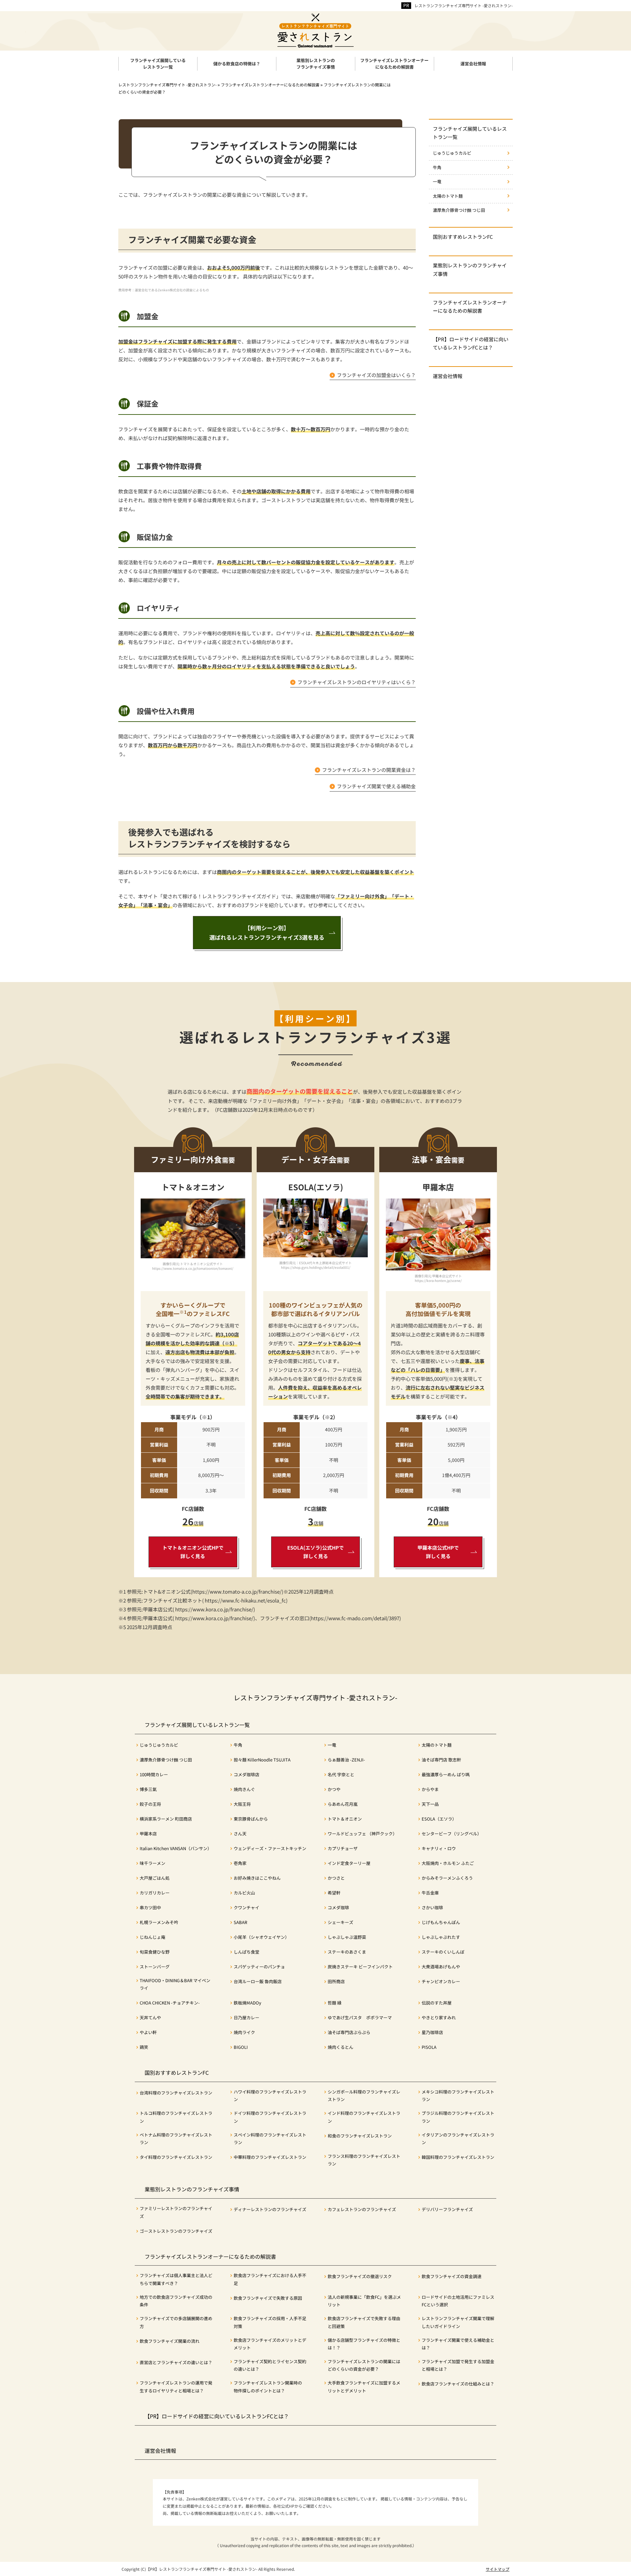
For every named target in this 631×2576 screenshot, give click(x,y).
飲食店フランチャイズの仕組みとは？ (458, 2384)
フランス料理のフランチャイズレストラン (364, 2160)
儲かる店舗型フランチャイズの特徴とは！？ (364, 2344)
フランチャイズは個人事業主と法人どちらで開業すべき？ (176, 2279)
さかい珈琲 (432, 1907)
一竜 (437, 181)
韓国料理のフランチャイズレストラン (458, 2157)
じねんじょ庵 (152, 1937)
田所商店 (336, 1981)
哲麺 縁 (335, 2003)
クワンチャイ (246, 1907)
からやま (430, 1789)
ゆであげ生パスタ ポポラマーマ (360, 2017)
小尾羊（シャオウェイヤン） (261, 1937)
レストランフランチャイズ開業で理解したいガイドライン (458, 2322)
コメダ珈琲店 (246, 1774)
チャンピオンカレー (441, 1981)
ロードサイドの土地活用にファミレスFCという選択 (458, 2301)
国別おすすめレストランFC (463, 237)
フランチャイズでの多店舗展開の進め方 (176, 2322)
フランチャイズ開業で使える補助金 (376, 786)
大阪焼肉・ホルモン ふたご (448, 1863)
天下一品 (430, 1804)
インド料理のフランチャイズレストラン (364, 2117)
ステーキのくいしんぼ (443, 1952)
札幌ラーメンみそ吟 (159, 1922)
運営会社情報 (448, 376)
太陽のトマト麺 (448, 196)
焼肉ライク (244, 2032)
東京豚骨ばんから (251, 1819)
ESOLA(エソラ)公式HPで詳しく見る (315, 1552)
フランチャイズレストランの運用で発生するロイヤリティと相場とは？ (176, 2386)
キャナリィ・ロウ (439, 1848)
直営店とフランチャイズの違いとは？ (176, 2362)
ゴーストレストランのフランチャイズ (176, 2231)
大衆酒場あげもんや (441, 1967)
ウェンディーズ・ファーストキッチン (270, 1848)
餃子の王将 (150, 1804)
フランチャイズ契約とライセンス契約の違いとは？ (270, 2365)
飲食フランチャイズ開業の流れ (170, 2341)
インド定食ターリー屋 (349, 1863)
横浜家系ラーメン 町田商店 (166, 1819)
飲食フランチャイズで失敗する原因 (268, 2298)
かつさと (336, 1878)
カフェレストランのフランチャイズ (362, 2209)
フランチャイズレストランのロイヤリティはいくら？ (357, 682)
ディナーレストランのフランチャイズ (270, 2209)
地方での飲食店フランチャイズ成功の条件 (176, 2301)
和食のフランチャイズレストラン (360, 2136)
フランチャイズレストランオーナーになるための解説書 (470, 306)
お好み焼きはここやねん (257, 1878)
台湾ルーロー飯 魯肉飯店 (258, 1981)
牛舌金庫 (430, 1893)
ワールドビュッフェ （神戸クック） (362, 1834)
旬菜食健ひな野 (155, 1952)
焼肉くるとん (340, 2047)
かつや (334, 1789)
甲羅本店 (148, 1834)
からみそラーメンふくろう (447, 1878)
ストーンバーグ (155, 1967)
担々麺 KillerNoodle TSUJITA (262, 1760)
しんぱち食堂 (246, 1952)
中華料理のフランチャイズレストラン (270, 2157)
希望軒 (334, 1893)
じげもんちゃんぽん (441, 1922)
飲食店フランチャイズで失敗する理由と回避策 (364, 2322)
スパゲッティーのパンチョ (259, 1967)
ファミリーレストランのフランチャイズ (176, 2212)
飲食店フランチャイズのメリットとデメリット (270, 2344)
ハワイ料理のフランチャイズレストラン (270, 2095)
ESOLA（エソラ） (439, 1819)
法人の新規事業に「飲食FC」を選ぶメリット (364, 2301)
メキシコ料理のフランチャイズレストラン (458, 2095)
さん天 (240, 1834)
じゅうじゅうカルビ (452, 153)
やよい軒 (148, 2032)
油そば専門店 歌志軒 (441, 1760)
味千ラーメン (152, 1863)
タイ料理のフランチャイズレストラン (176, 2157)
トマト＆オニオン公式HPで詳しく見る (193, 1552)
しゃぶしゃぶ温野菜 (347, 1937)
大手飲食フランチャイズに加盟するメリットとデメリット (364, 2386)
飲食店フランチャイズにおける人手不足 (270, 2279)
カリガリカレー (155, 1893)
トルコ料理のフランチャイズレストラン (176, 2117)
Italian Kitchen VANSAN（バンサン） (176, 1848)
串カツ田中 (150, 1907)
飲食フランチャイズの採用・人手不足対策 (270, 2322)
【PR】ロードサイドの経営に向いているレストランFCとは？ (471, 343)
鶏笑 (144, 2047)
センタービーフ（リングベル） (452, 1834)
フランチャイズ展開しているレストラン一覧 (470, 133)
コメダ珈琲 (338, 1907)
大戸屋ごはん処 (155, 1878)
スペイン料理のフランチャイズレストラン (270, 2139)
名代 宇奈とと (341, 1774)
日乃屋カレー (246, 2017)
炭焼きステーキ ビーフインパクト (360, 1967)
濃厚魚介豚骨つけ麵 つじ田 (459, 210)
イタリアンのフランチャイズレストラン (458, 2139)
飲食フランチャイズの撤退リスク (360, 2276)
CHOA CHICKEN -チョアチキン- (170, 2003)
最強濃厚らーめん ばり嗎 (446, 1774)
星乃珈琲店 (432, 2032)
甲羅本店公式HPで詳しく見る (438, 1552)
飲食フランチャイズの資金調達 (452, 2276)
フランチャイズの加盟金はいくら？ (376, 375)
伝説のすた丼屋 (437, 2003)
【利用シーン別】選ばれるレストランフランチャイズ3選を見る (267, 933)
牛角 (437, 167)
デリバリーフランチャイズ (447, 2209)
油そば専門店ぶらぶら (349, 2032)
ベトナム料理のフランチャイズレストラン (176, 2139)
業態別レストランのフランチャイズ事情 (470, 269)
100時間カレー (154, 1774)
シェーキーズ (340, 1922)
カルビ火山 (244, 1893)
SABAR (240, 1922)
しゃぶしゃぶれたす (441, 1937)
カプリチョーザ (343, 1848)
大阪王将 (242, 1804)
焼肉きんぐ (244, 1789)
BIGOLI (241, 2047)
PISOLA (429, 2047)
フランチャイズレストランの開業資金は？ (369, 770)
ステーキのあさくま (347, 1952)
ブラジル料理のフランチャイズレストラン (458, 2117)
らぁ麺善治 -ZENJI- (346, 1760)
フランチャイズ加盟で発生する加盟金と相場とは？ (458, 2365)
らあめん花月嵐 (343, 1804)
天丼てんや (150, 2017)
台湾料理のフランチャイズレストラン (176, 2093)
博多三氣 (148, 1789)
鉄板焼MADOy (247, 2003)
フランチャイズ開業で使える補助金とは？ (458, 2344)
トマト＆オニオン (345, 1819)
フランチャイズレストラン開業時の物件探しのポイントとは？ (268, 2386)
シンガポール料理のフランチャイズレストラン (364, 2095)
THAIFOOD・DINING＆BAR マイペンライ (175, 1984)
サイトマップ (498, 2569)
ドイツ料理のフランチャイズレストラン (270, 2117)
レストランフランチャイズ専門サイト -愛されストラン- (464, 5)
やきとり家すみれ (439, 2017)
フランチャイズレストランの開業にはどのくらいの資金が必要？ (364, 2365)
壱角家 (240, 1863)
